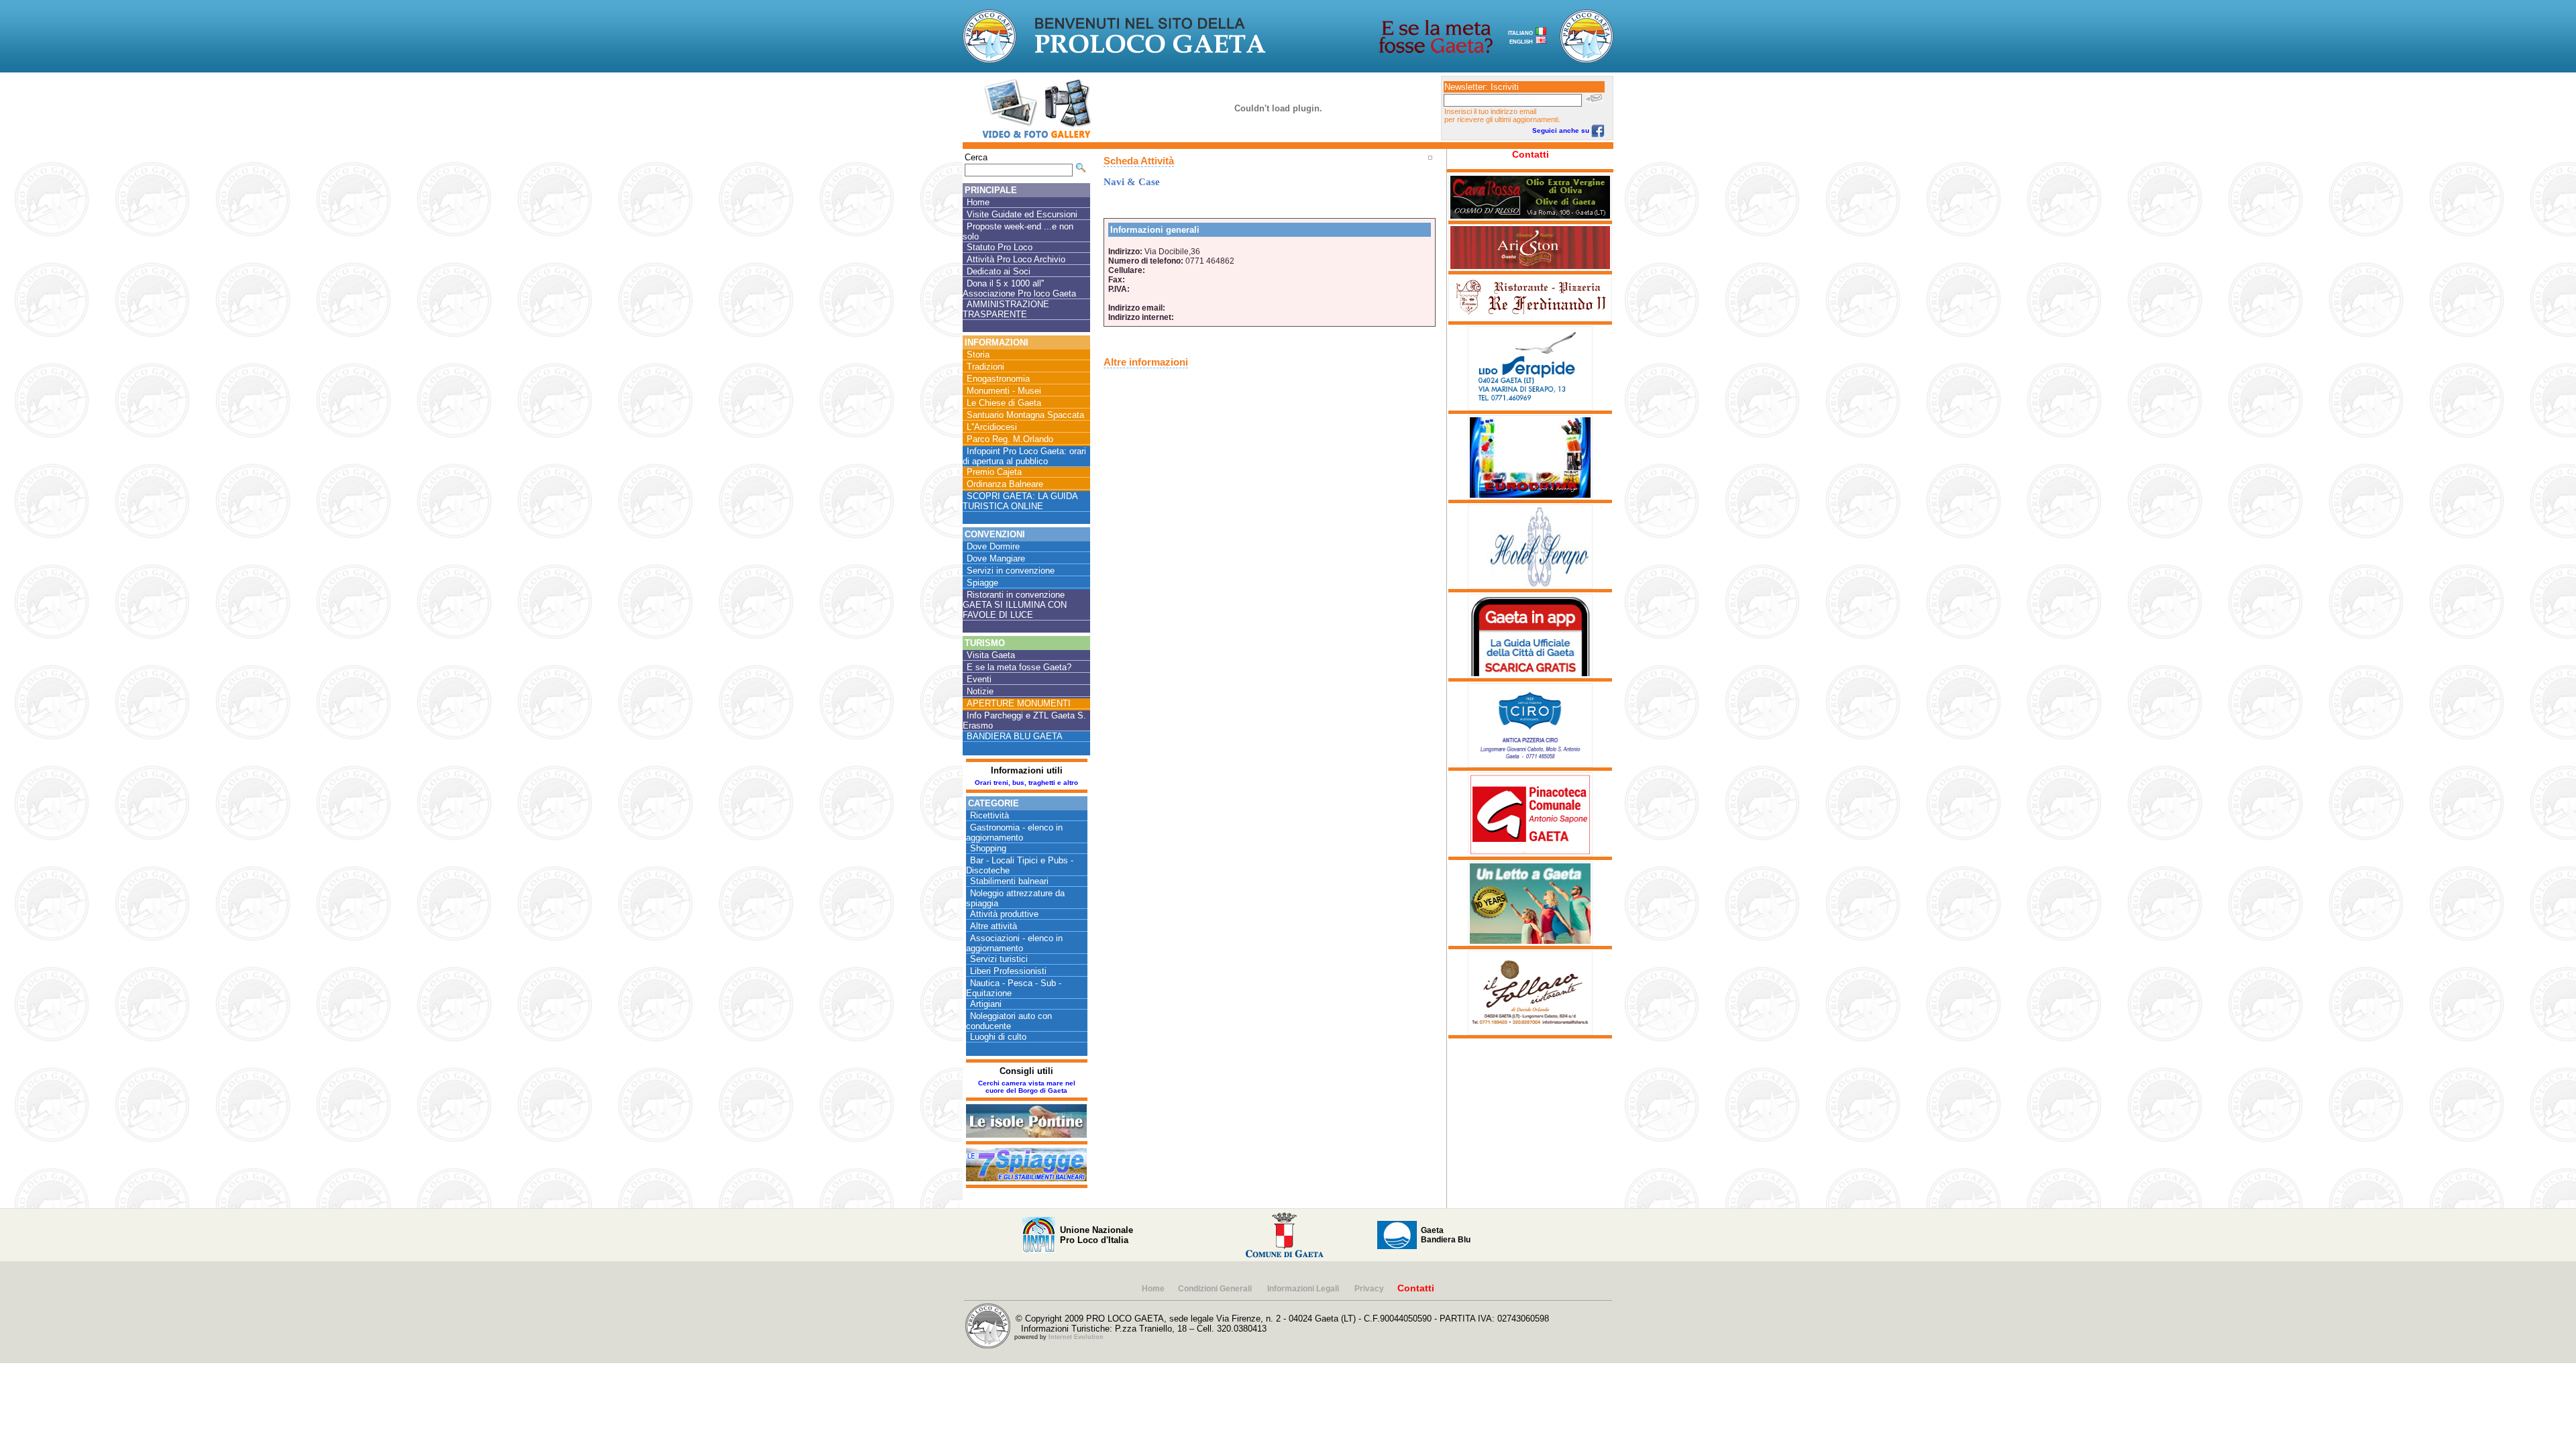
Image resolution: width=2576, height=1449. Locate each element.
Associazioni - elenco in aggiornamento (1014, 943)
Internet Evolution (1076, 1337)
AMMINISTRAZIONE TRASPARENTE (1006, 309)
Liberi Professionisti (1008, 971)
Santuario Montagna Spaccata (1025, 415)
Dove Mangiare (996, 558)
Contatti (1531, 154)
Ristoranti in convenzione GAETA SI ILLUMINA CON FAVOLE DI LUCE (1015, 605)
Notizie (980, 691)
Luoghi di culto (998, 1037)
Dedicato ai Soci (999, 271)
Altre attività (994, 926)
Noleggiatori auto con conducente (1009, 1021)
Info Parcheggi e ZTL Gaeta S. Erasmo (1024, 720)
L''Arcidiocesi (992, 427)
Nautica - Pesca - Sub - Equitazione (1014, 988)
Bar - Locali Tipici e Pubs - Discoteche (1020, 865)
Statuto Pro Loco (1000, 247)
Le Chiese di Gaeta (1004, 403)
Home (978, 202)
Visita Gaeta (991, 655)
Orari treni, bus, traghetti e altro (1026, 783)
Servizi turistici (999, 959)
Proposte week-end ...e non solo (1018, 231)
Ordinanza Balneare (1005, 484)
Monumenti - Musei (1004, 391)
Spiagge (982, 583)
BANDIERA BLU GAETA (1015, 736)
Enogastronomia (998, 379)
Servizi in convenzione (1011, 571)
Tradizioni (985, 367)
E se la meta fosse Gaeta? (1019, 667)
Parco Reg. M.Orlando (1010, 439)
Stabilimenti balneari (1009, 881)
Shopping (988, 848)
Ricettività (989, 815)
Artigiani (986, 1004)
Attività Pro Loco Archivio (1016, 259)
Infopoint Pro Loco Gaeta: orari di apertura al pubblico (1024, 456)
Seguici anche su (1562, 130)
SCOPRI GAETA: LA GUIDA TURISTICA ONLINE (1020, 501)
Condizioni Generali (1216, 1289)
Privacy (1369, 1289)
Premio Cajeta (994, 472)
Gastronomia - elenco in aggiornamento (1014, 833)
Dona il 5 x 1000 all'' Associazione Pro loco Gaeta (1019, 288)
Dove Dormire (993, 546)
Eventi (979, 679)
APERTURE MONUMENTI (1019, 703)
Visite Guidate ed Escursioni (1022, 214)
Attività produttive (1004, 914)
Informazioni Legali (1304, 1289)
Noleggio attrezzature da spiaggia (1015, 898)
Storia (978, 355)
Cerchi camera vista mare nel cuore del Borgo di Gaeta (1027, 1087)
